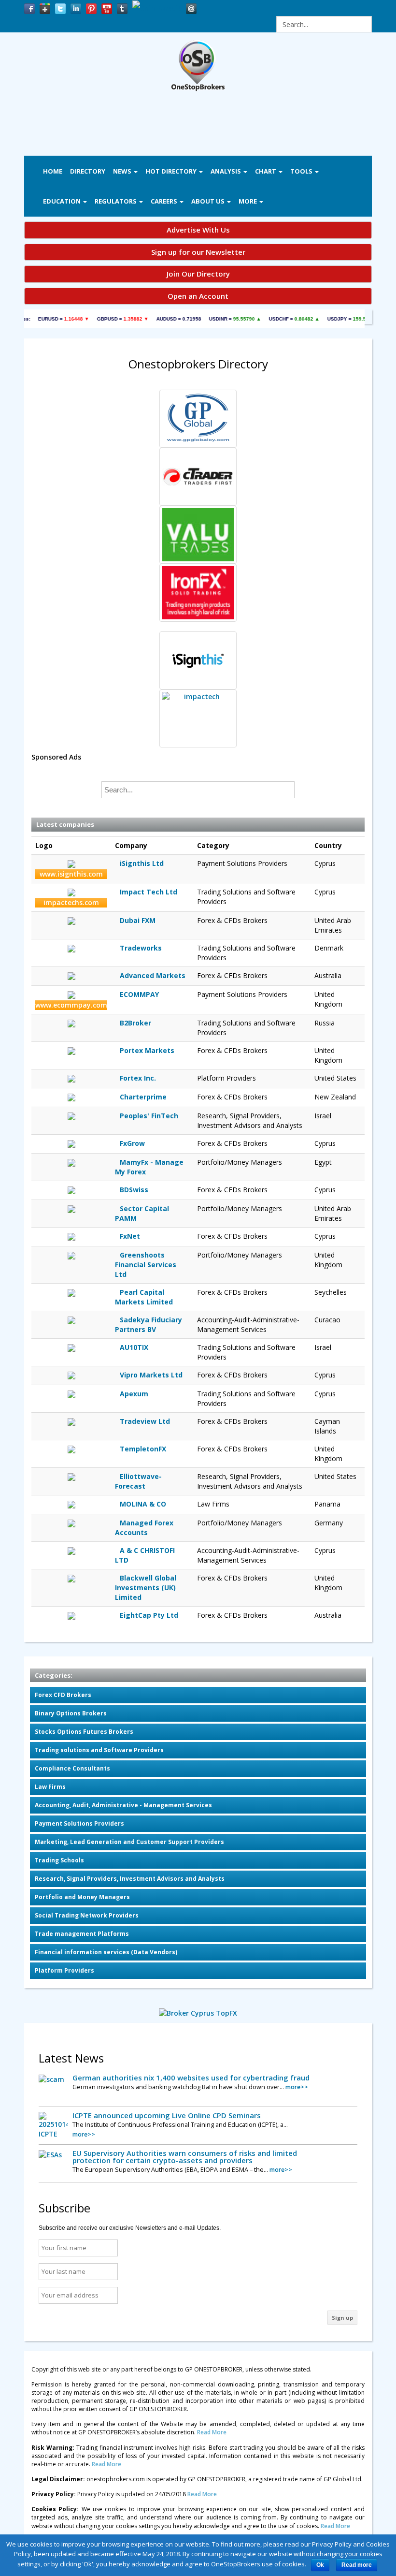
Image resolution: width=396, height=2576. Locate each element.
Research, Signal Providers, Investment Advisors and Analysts (130, 1879)
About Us (209, 201)
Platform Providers (64, 1970)
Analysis (226, 171)
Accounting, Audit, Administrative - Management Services (123, 1805)
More (248, 201)
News (123, 171)
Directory (88, 171)
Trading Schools (59, 1860)
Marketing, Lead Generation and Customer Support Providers (129, 1842)
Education (63, 201)
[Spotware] (198, 477)
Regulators (116, 201)
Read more (357, 2565)
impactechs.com (71, 902)
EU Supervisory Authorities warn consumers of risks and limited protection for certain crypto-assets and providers (185, 2157)
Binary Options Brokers (71, 1713)
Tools (302, 171)
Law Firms (50, 1787)
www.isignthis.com (71, 874)
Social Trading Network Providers (87, 1915)
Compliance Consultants (72, 1768)
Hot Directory (172, 171)
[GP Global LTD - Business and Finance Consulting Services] (198, 419)
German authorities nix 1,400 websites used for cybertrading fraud (191, 2078)
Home (53, 171)
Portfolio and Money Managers (82, 1897)
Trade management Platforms (82, 1934)
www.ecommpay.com (71, 1005)
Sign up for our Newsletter (198, 252)
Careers (165, 201)
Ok (320, 2565)
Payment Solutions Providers (79, 1823)
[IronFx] (198, 593)
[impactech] (198, 718)
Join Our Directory (198, 274)
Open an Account (198, 296)
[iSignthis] (198, 660)
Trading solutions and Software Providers (99, 1750)
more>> (297, 2087)
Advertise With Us (198, 230)
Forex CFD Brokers (63, 1695)
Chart (266, 171)
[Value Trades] (198, 535)
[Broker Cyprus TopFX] (198, 2012)
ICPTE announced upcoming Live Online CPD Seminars (167, 2115)
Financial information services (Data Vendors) (106, 1952)
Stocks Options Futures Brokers (84, 1732)
